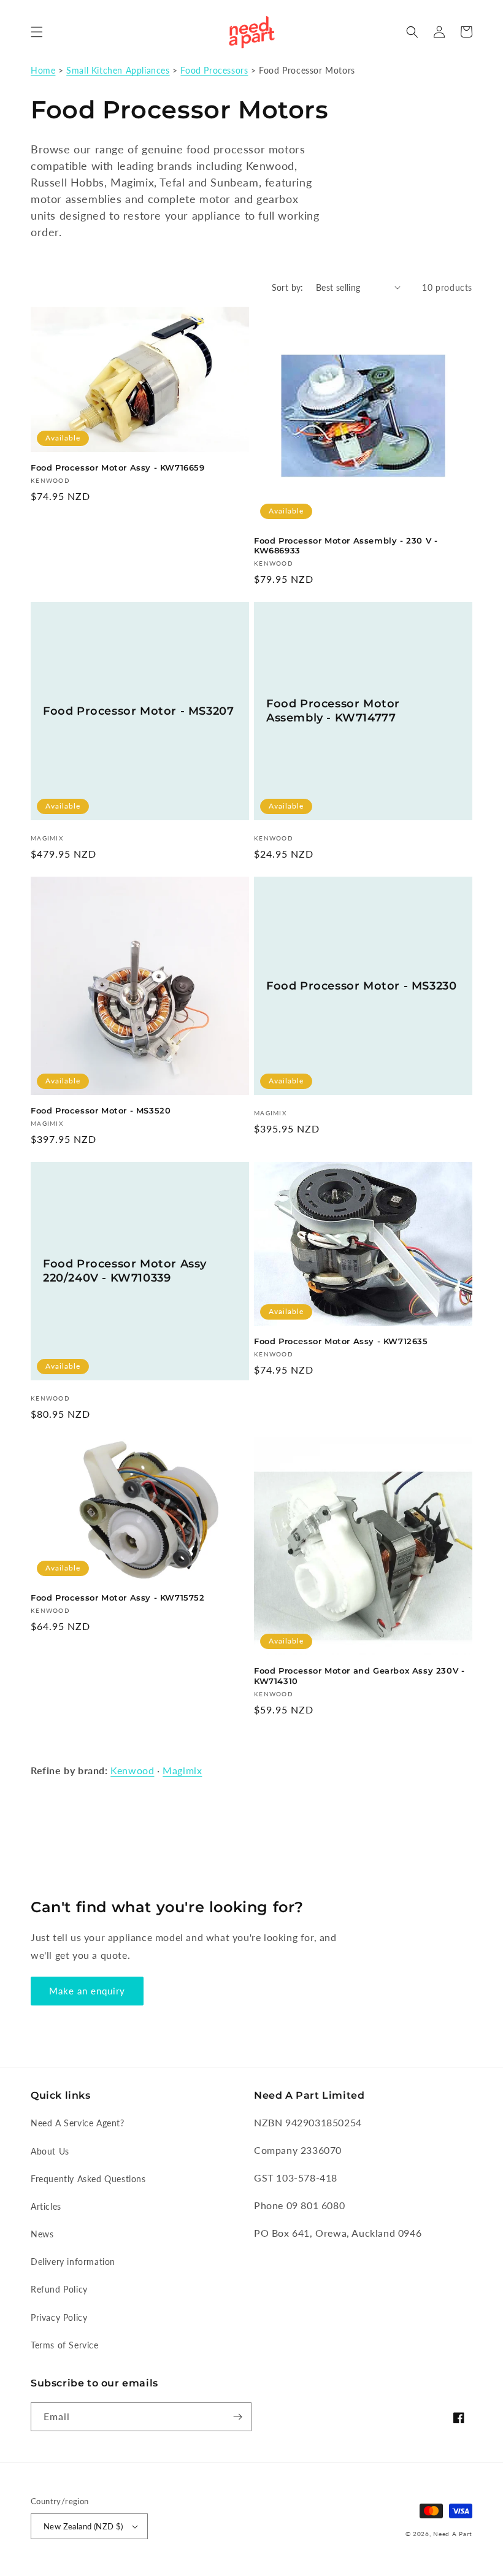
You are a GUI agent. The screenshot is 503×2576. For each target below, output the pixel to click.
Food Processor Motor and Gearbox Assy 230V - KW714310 (359, 1676)
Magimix (182, 1770)
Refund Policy (59, 2289)
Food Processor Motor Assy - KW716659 (118, 467)
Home (43, 71)
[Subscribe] (237, 2417)
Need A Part (453, 2534)
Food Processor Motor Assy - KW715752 (118, 1598)
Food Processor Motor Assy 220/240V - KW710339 (125, 1271)
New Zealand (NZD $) (83, 2526)
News (42, 2234)
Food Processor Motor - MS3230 (361, 986)
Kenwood (132, 1770)
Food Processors (214, 71)
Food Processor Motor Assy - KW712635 (341, 1341)
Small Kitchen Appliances (118, 71)
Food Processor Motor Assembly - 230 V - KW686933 (346, 546)
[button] (37, 32)
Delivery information (73, 2262)
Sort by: (288, 287)
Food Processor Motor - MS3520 (101, 1110)
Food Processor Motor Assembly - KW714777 (333, 711)
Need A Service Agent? (78, 2123)
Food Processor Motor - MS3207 (138, 711)
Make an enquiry (87, 1991)
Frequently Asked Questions (88, 2179)
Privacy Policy (59, 2317)
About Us (50, 2151)
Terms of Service (65, 2345)
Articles (46, 2206)
